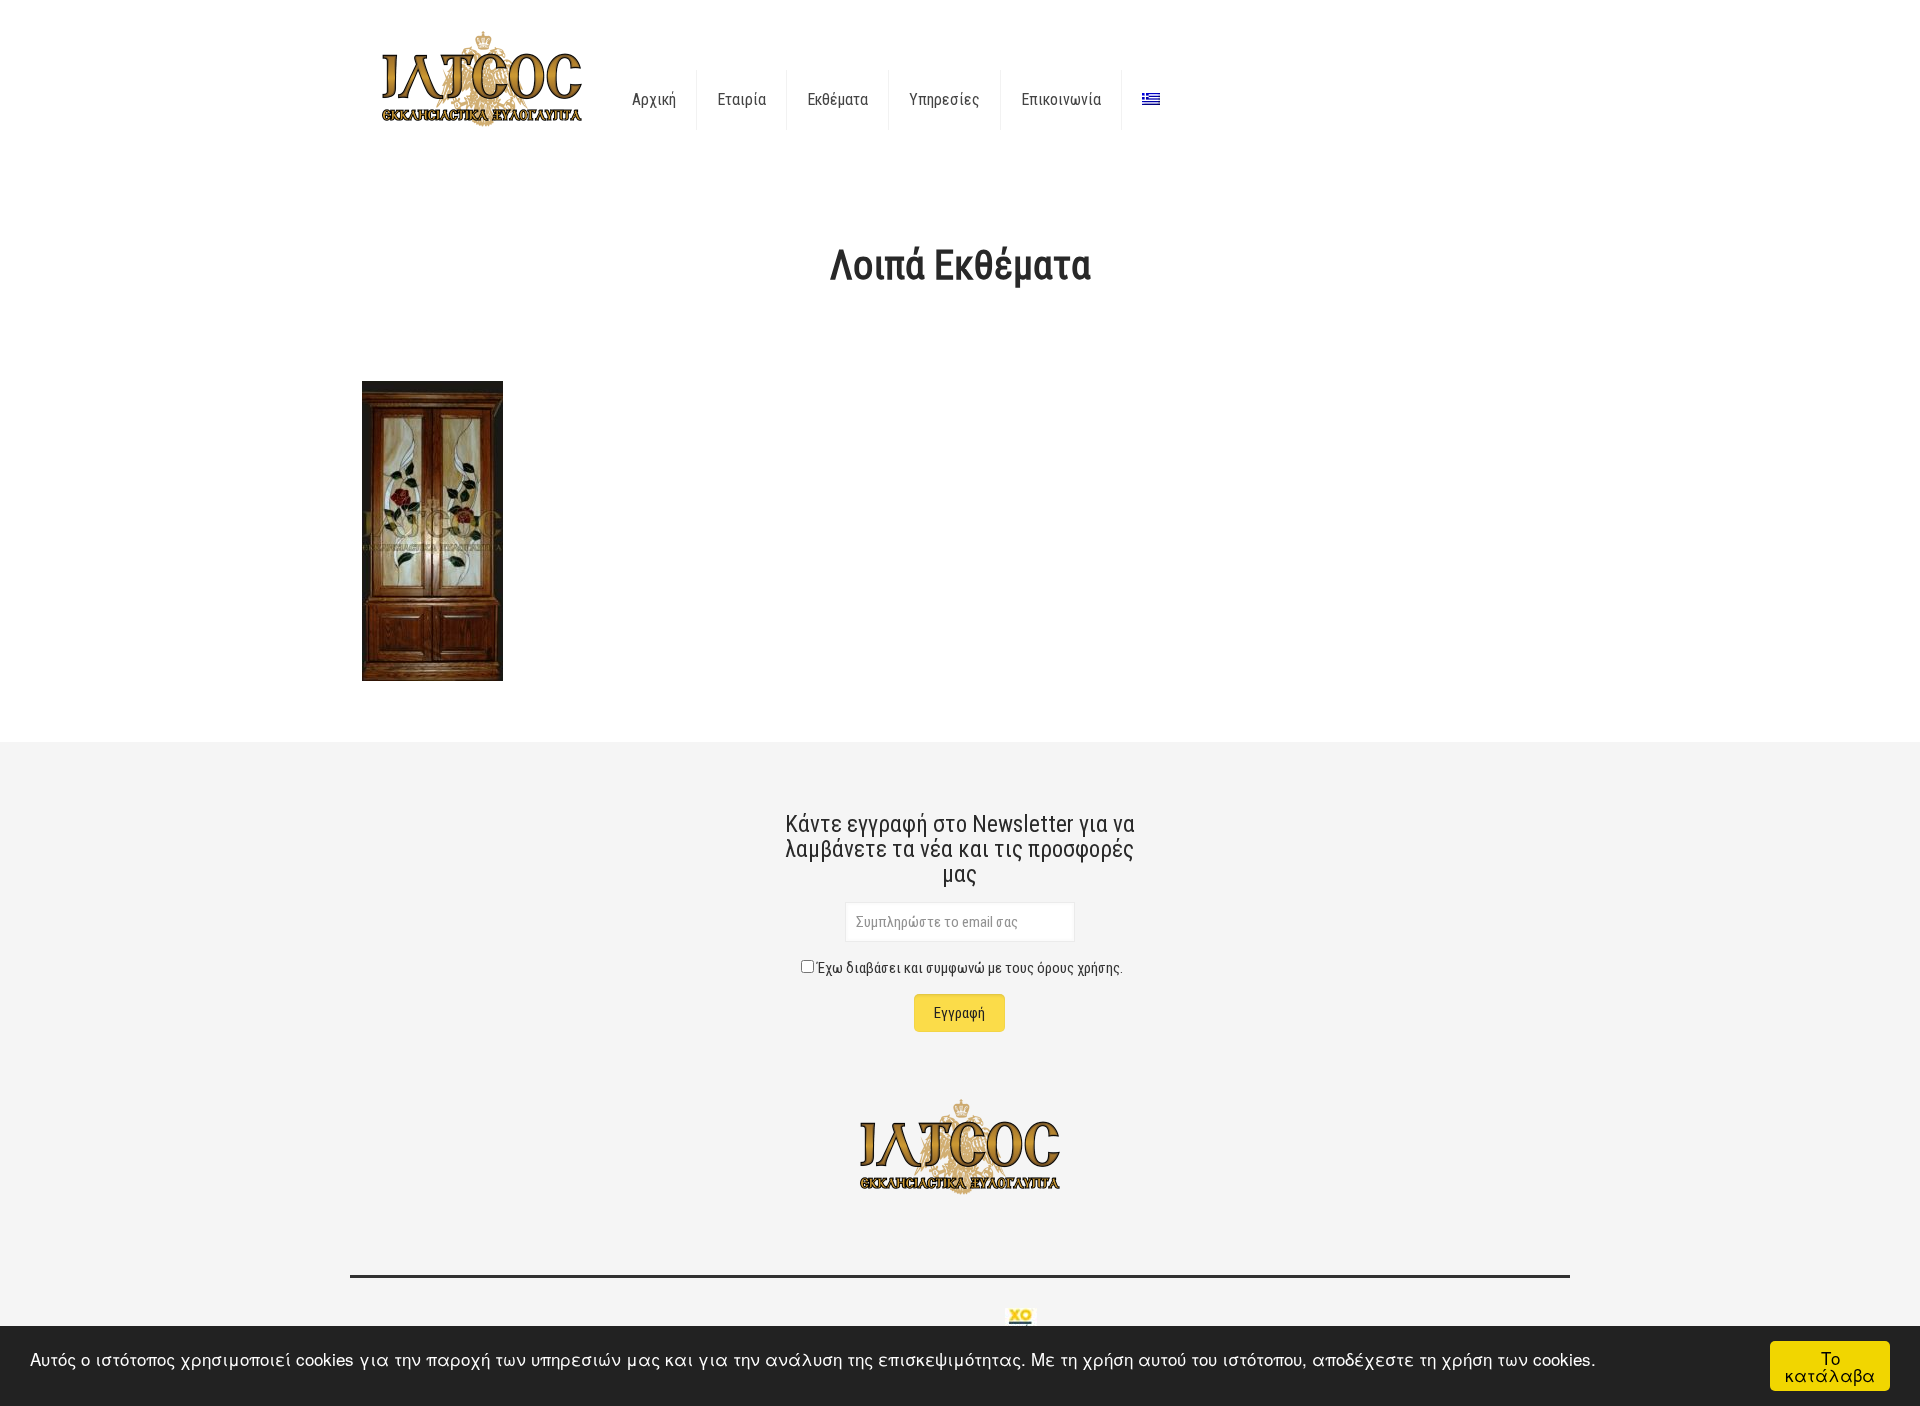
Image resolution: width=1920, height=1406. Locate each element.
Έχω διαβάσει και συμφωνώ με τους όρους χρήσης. (970, 968)
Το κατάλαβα (1830, 1366)
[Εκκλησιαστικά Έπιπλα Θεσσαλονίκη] (482, 80)
